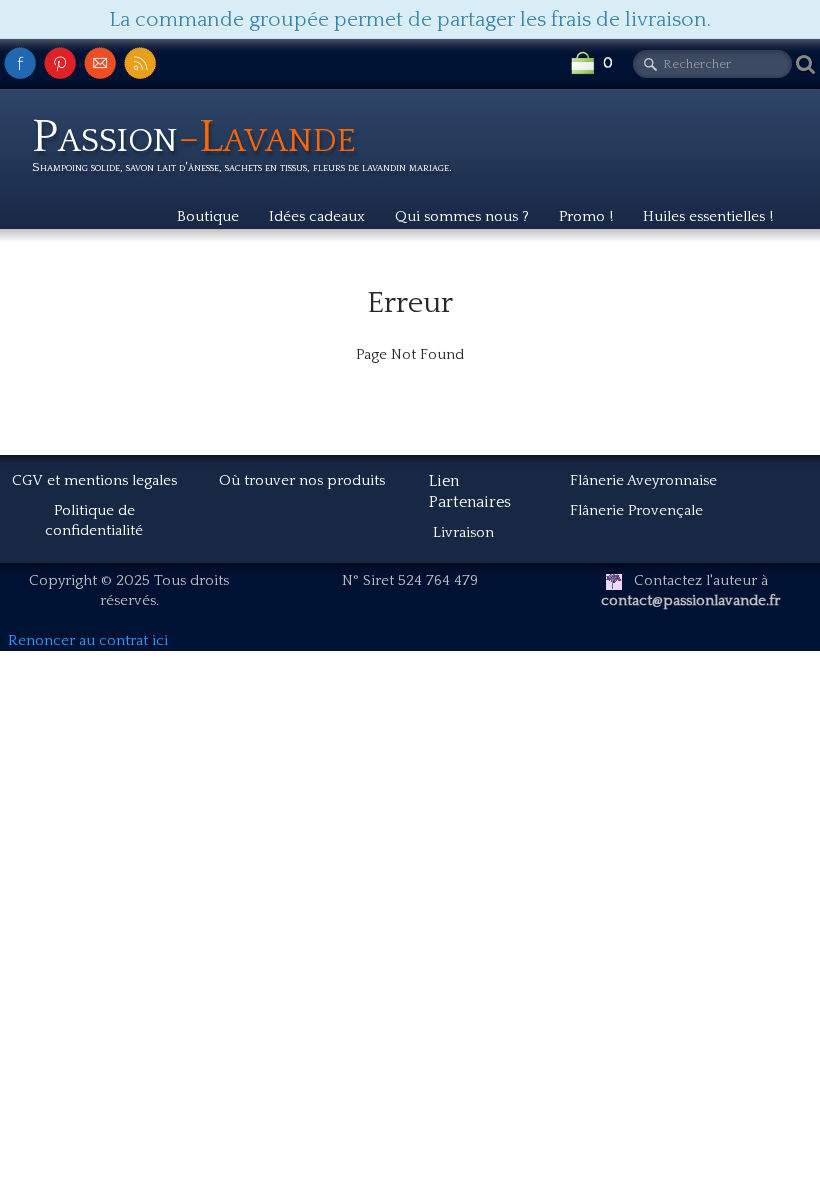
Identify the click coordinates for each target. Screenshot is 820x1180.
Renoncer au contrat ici (88, 640)
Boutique (208, 216)
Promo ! (586, 216)
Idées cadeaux (317, 216)
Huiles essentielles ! (708, 216)
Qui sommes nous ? (462, 216)
